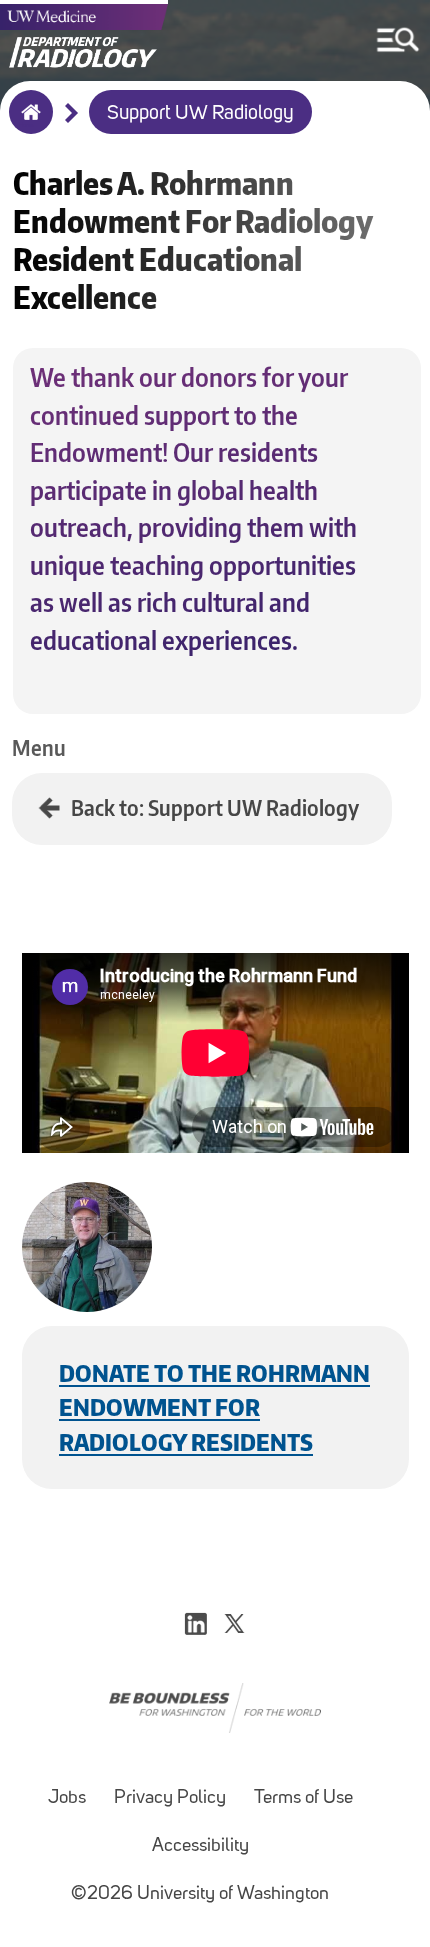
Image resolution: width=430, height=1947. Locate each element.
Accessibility (200, 1846)
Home (26, 125)
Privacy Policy (170, 1798)
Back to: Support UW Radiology (215, 807)
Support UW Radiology (200, 114)
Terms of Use (303, 1798)
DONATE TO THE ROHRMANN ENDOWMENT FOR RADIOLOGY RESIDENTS (214, 1407)
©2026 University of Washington (200, 1894)
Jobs (67, 1798)
